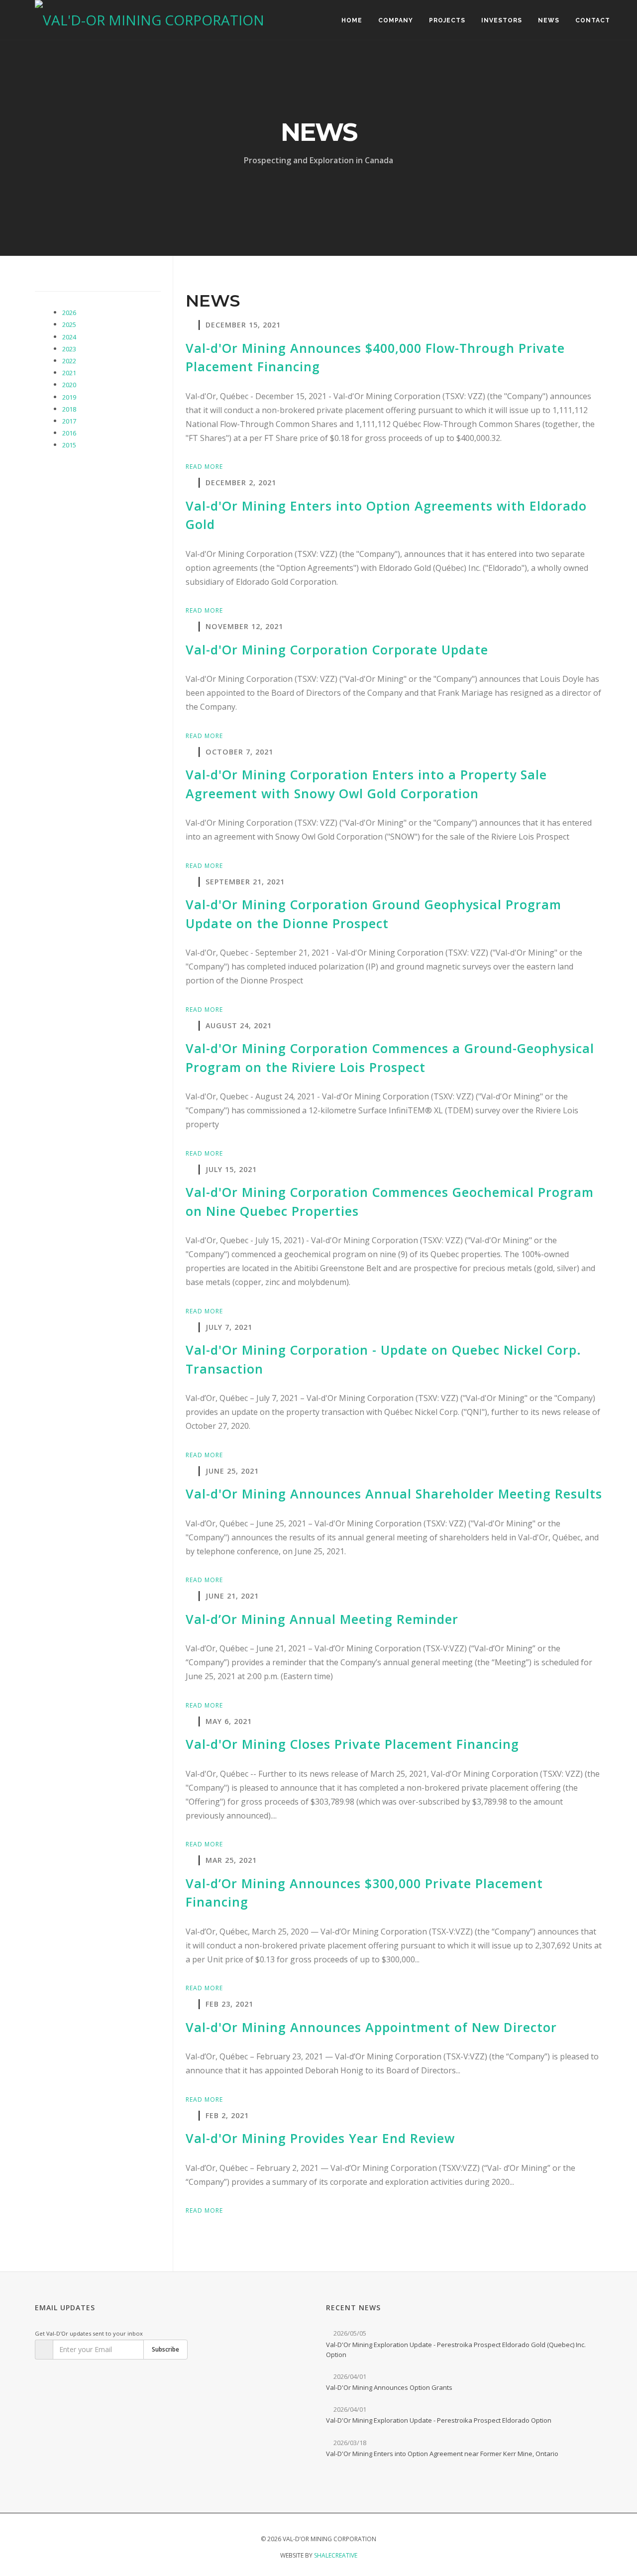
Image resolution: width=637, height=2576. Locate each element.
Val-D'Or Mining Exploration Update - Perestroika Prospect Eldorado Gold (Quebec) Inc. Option (456, 2350)
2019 (69, 397)
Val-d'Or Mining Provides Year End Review (320, 2138)
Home (352, 20)
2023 (69, 349)
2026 (69, 313)
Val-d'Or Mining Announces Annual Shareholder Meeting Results (394, 1494)
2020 (69, 385)
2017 (69, 421)
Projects (447, 20)
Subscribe (165, 2349)
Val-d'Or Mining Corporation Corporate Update (337, 649)
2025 (69, 324)
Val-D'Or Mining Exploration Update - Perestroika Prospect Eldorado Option (439, 2420)
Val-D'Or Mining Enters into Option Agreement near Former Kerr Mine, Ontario (442, 2454)
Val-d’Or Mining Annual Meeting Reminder (322, 1619)
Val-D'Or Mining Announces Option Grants (389, 2387)
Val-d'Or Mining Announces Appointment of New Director (371, 2027)
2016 (69, 433)
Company (396, 20)
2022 (69, 361)
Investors (502, 20)
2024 (69, 337)
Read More (205, 467)
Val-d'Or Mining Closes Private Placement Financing (352, 1744)
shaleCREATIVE (336, 2555)
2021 (69, 373)
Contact (593, 20)
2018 (69, 409)
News (549, 20)
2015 (69, 445)
